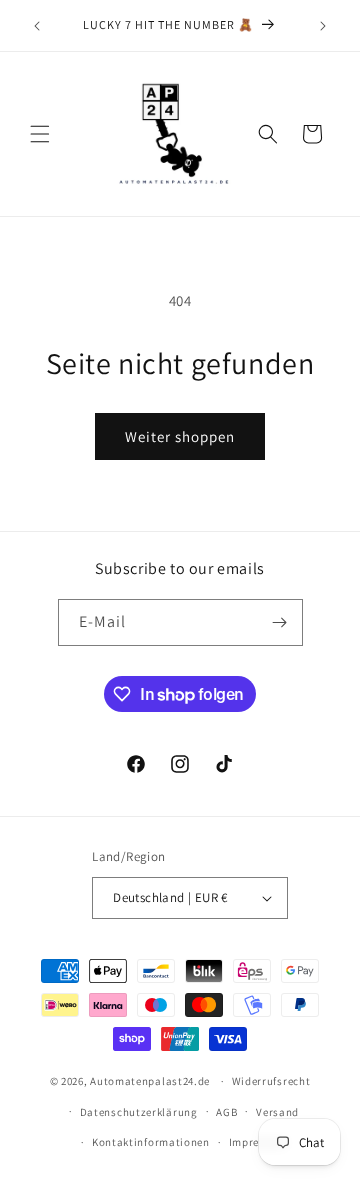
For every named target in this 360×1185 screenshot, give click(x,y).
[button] (40, 134)
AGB (226, 1112)
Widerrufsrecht (271, 1081)
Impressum (258, 1142)
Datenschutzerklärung (139, 1112)
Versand (277, 1112)
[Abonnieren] (280, 622)
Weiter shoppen (180, 436)
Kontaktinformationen (151, 1142)
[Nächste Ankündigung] (323, 26)
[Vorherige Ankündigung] (37, 26)
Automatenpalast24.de (150, 1081)
